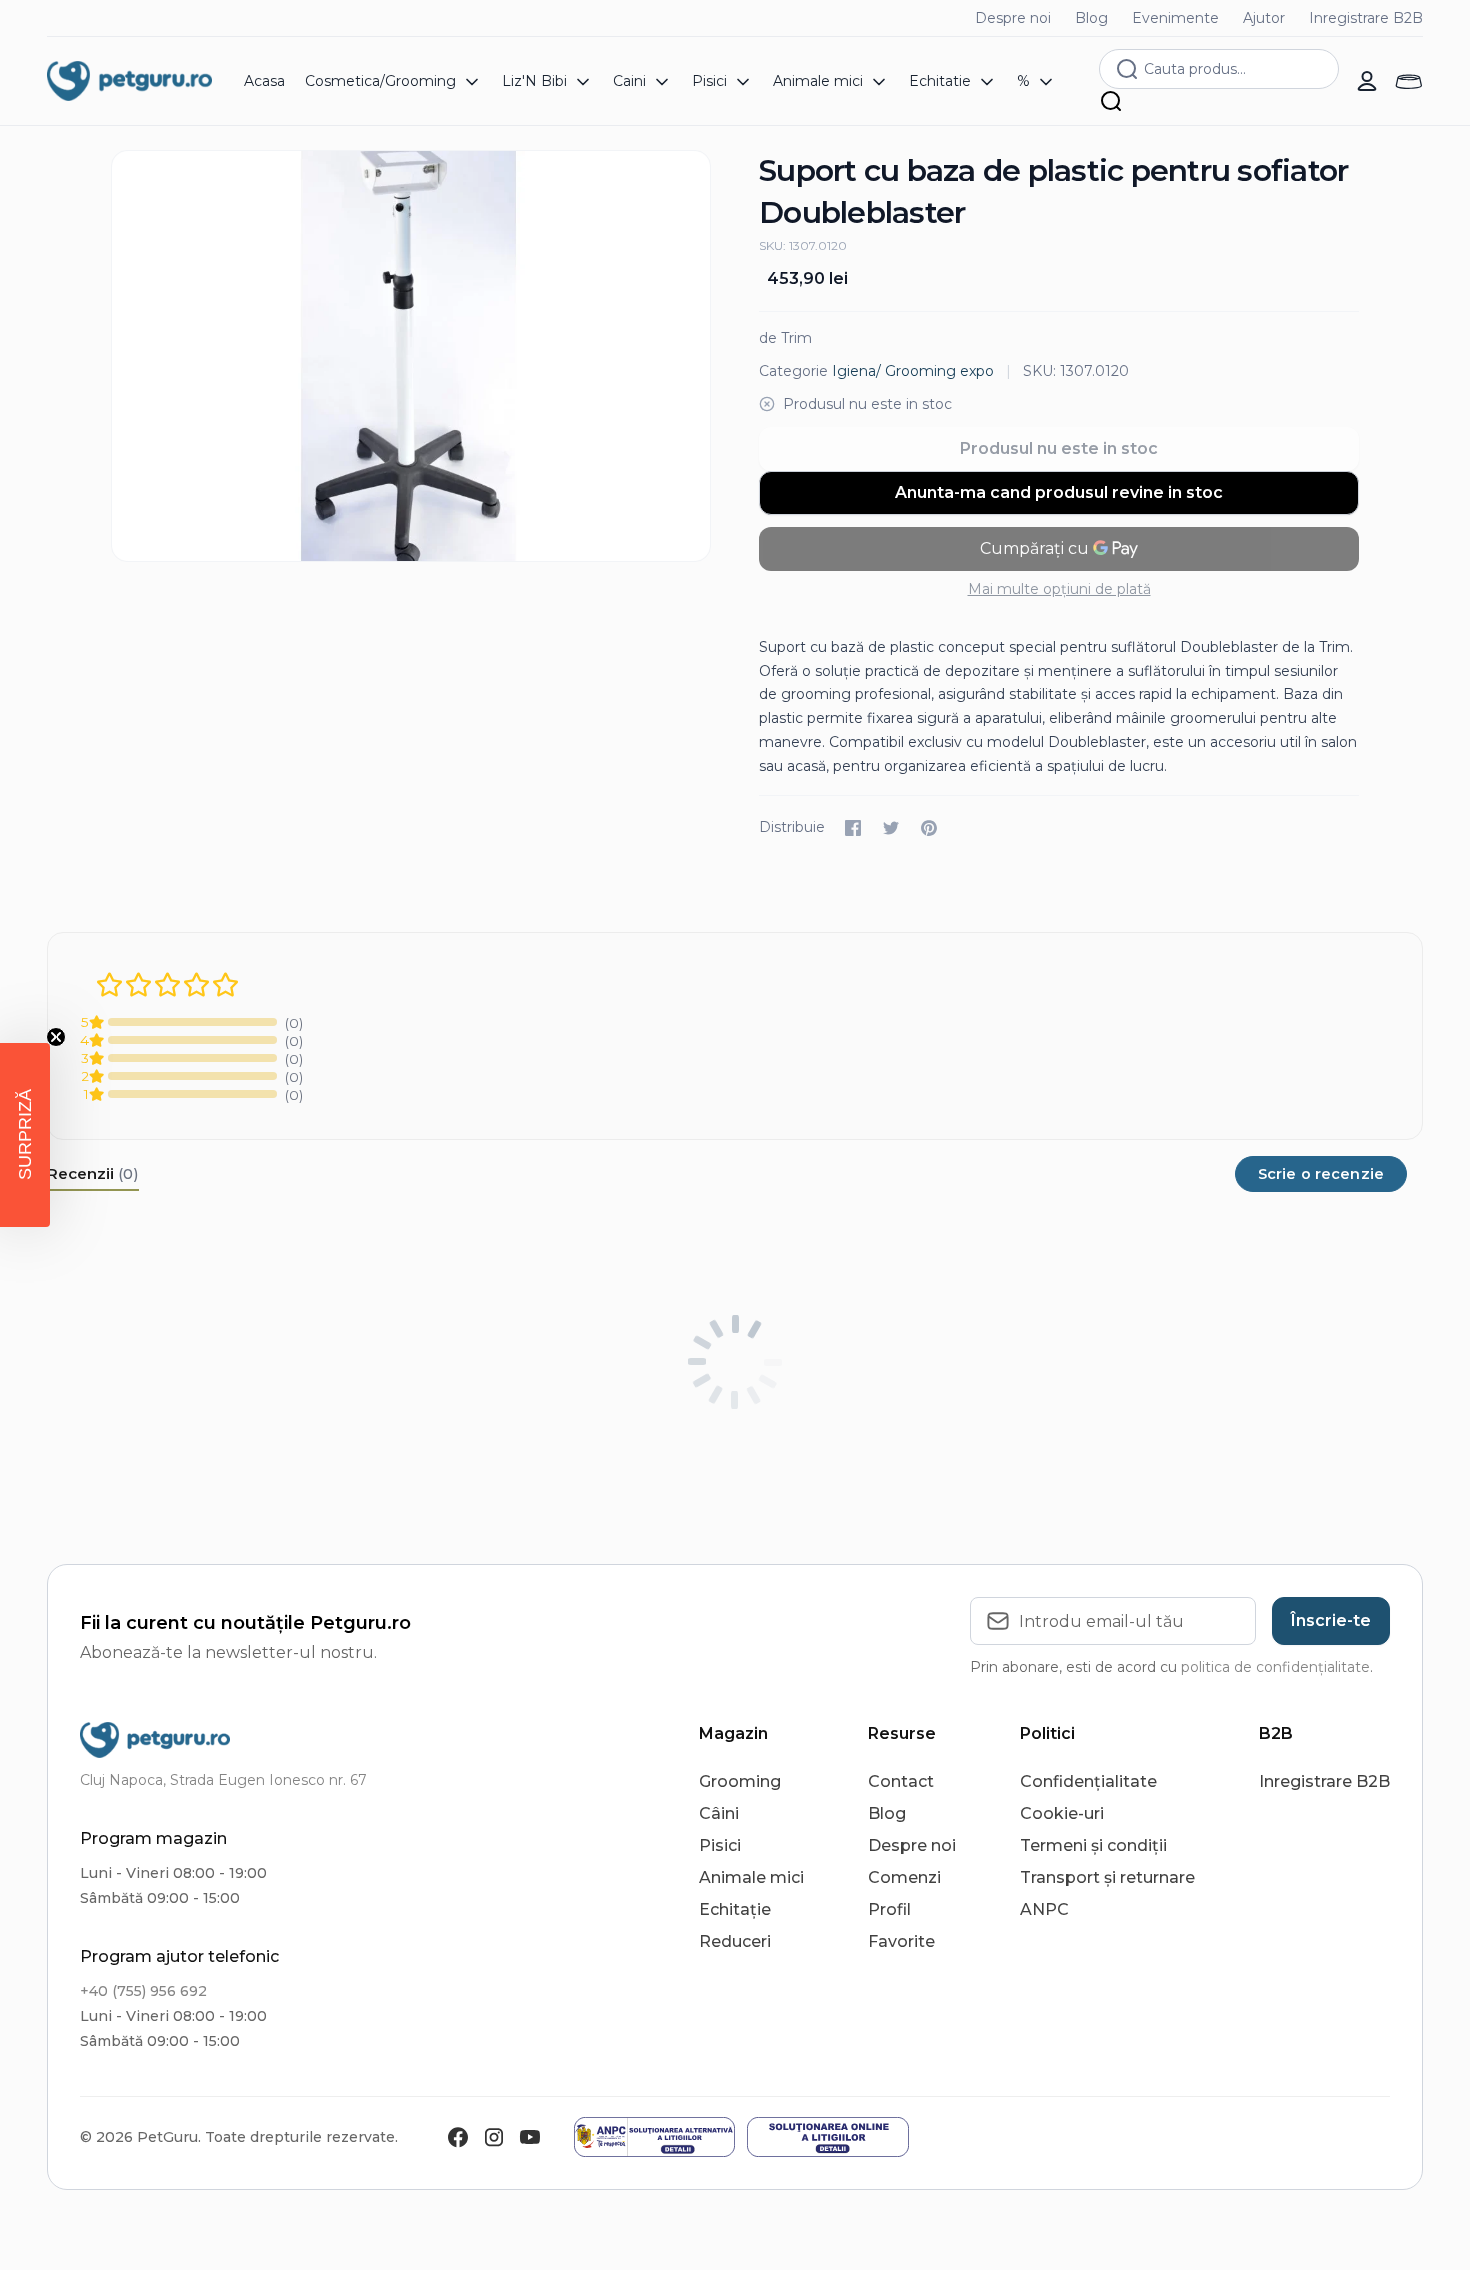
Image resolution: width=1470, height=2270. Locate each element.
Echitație (735, 1909)
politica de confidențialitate (1275, 1667)
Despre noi (1013, 18)
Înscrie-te (1331, 1620)
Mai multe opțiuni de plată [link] (1059, 589)
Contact (901, 1781)
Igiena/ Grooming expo (913, 371)
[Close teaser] (56, 1037)
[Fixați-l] (929, 828)
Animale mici (751, 1877)
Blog (1091, 18)
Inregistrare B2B (1366, 18)
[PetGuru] (129, 81)
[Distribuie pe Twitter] (891, 828)
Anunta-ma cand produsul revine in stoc (1059, 492)
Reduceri (735, 1941)
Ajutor (1264, 18)
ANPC (1044, 1909)
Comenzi (904, 1877)
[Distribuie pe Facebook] (853, 828)
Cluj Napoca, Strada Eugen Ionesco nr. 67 (223, 1780)
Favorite (901, 1941)
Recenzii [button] (93, 1173)
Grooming (740, 1781)
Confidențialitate (1088, 1781)
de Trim (785, 338)
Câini (719, 1813)
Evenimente (1175, 18)
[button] (25, 1135)
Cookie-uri (1062, 1813)
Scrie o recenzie (1321, 1174)
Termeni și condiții (1093, 1845)
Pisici (720, 1845)
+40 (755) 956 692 (143, 1991)
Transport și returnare (1107, 1877)
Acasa (264, 81)
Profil (889, 1909)
